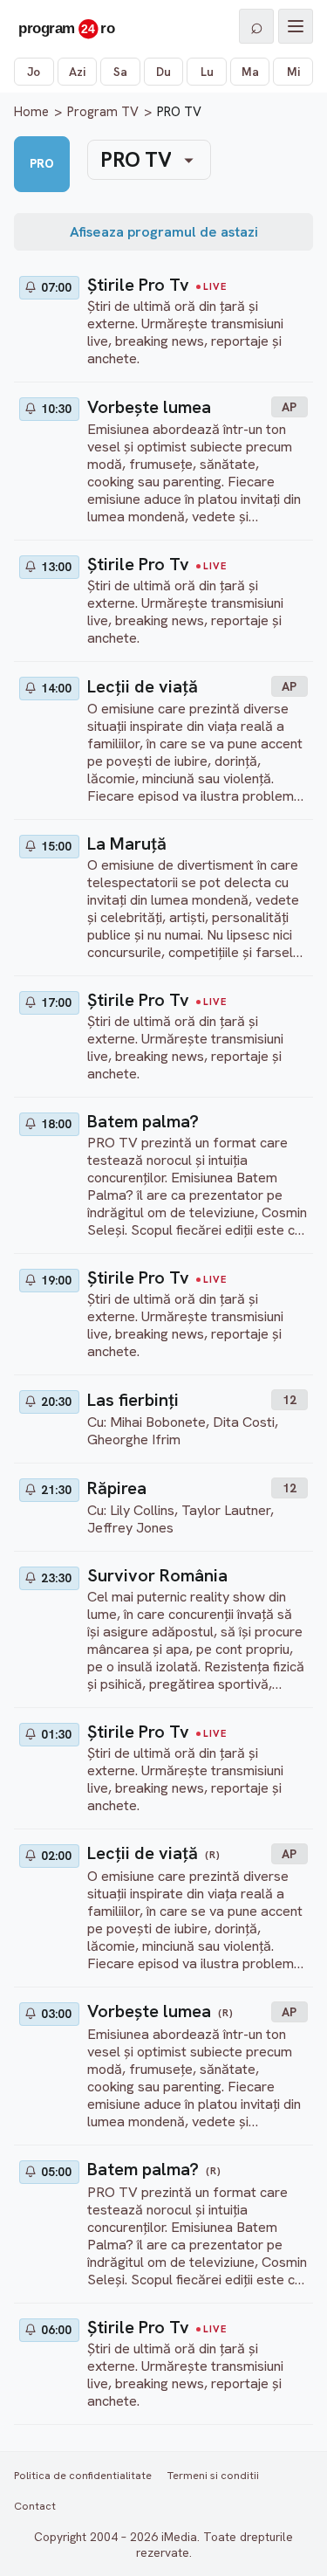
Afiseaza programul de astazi (164, 232)
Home (31, 112)
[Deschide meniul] (296, 26)
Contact (35, 2506)
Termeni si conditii (213, 2475)
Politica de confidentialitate (83, 2475)
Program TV (103, 112)
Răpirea (117, 1488)
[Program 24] (66, 26)
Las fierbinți (133, 1400)
